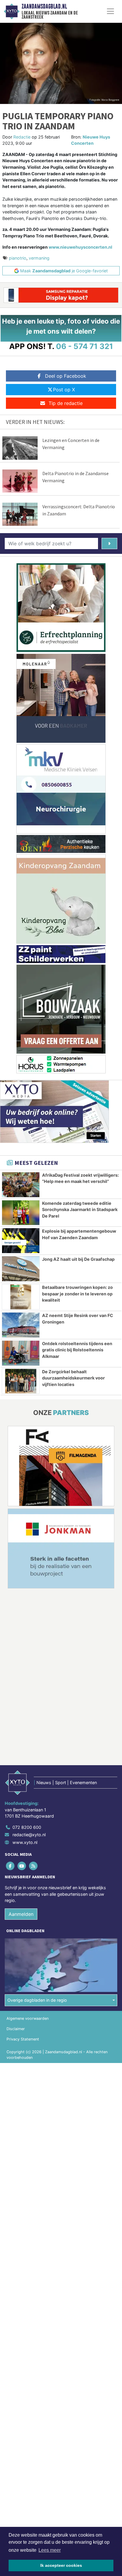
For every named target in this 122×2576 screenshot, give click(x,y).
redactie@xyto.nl (29, 1835)
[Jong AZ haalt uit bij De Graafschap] (21, 1269)
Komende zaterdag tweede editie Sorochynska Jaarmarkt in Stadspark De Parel (80, 1210)
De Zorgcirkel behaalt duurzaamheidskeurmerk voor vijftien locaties (73, 1378)
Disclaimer (16, 2029)
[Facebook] (11, 1866)
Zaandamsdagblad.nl (44, 7)
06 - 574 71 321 (85, 346)
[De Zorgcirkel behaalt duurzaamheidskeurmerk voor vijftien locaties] (21, 1381)
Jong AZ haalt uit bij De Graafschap (78, 1259)
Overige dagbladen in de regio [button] (37, 2000)
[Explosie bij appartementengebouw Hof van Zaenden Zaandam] (21, 1241)
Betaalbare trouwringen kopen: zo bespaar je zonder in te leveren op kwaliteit (77, 1294)
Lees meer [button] (50, 2550)
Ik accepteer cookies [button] (61, 2565)
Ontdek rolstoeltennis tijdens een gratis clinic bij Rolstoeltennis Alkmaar (77, 1350)
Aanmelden (21, 1914)
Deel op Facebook (66, 376)
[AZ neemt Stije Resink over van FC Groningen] (21, 1325)
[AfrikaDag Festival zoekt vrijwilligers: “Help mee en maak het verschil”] (21, 1185)
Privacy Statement (23, 2039)
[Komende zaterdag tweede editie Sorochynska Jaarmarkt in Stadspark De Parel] (21, 1213)
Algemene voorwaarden (28, 2018)
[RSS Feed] (34, 1866)
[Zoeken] (109, 543)
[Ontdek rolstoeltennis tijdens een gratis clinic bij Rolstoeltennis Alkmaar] (21, 1353)
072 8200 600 (27, 1827)
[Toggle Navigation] (110, 11)
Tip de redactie (66, 403)
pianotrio (18, 258)
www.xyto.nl (25, 1842)
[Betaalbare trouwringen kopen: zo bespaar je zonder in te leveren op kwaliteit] (21, 1297)
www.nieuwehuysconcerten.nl (80, 247)
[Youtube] (22, 1866)
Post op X (64, 390)
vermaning (39, 258)
